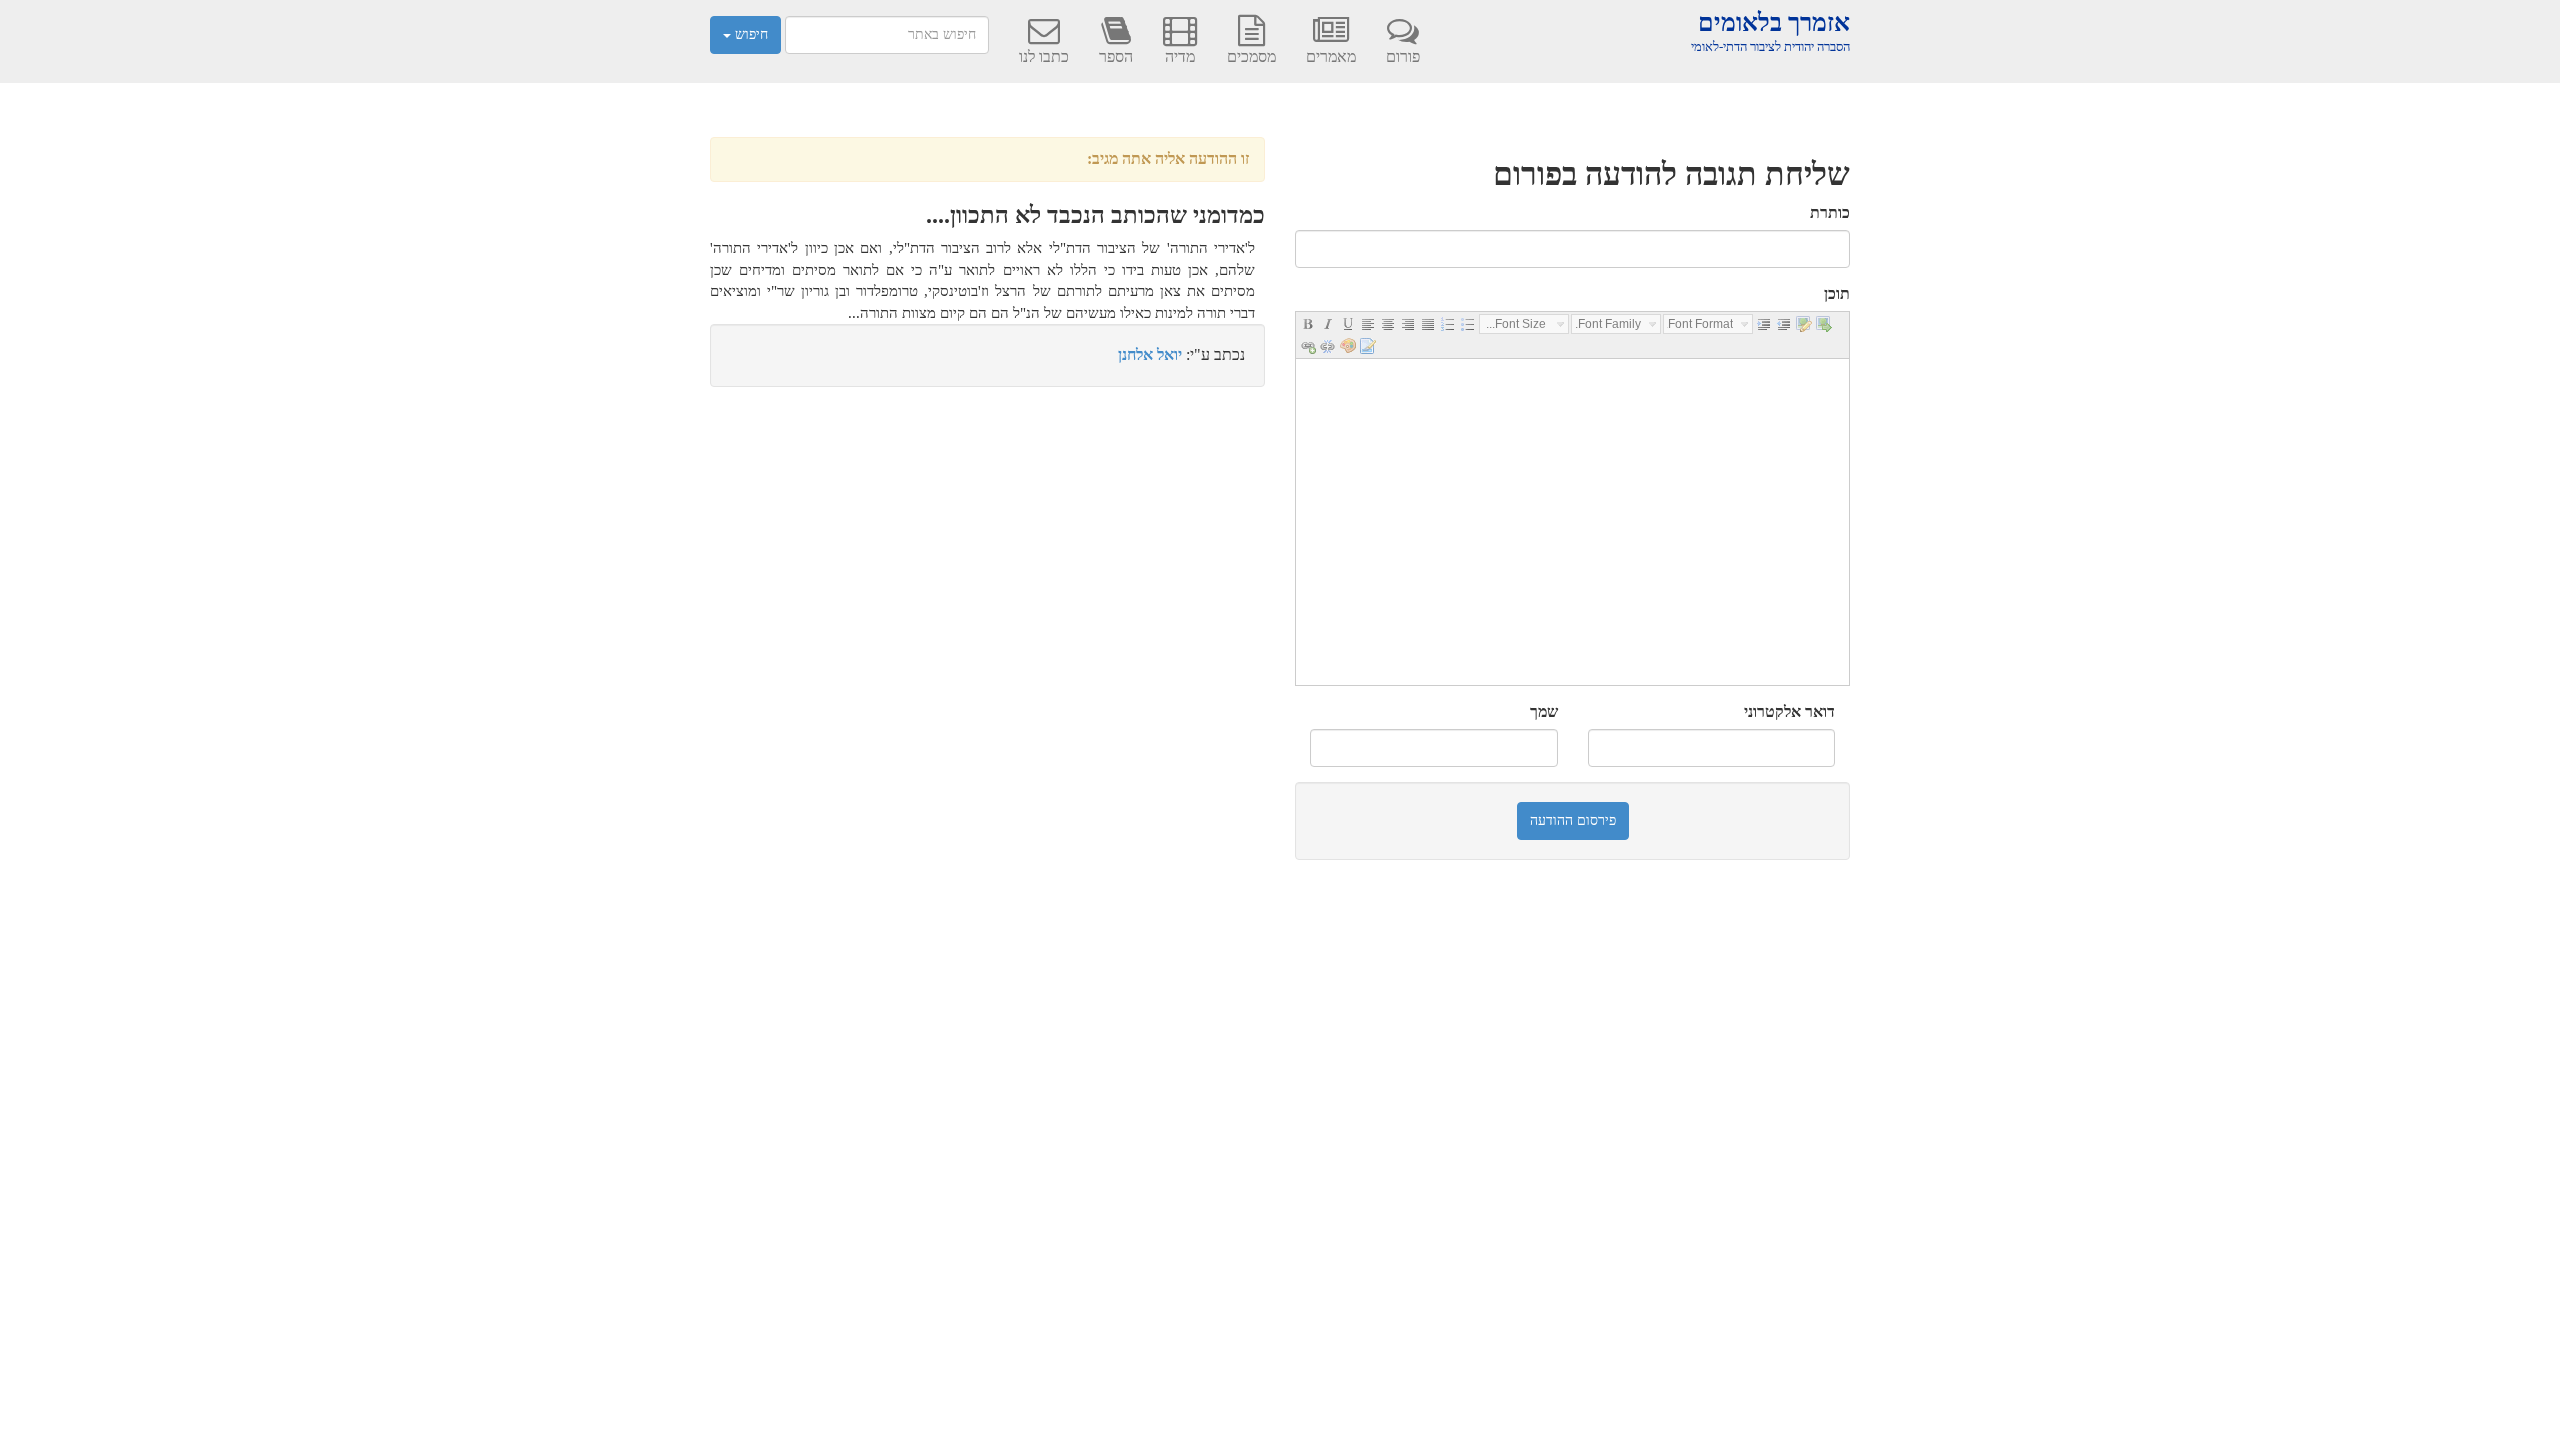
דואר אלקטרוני (1789, 711)
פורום (1403, 56)
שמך (1544, 711)
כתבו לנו (1044, 56)
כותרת (1830, 212)
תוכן (1837, 293)
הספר (1116, 56)
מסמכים (1251, 56)
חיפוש (749, 34)
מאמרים (1331, 56)
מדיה (1180, 56)
